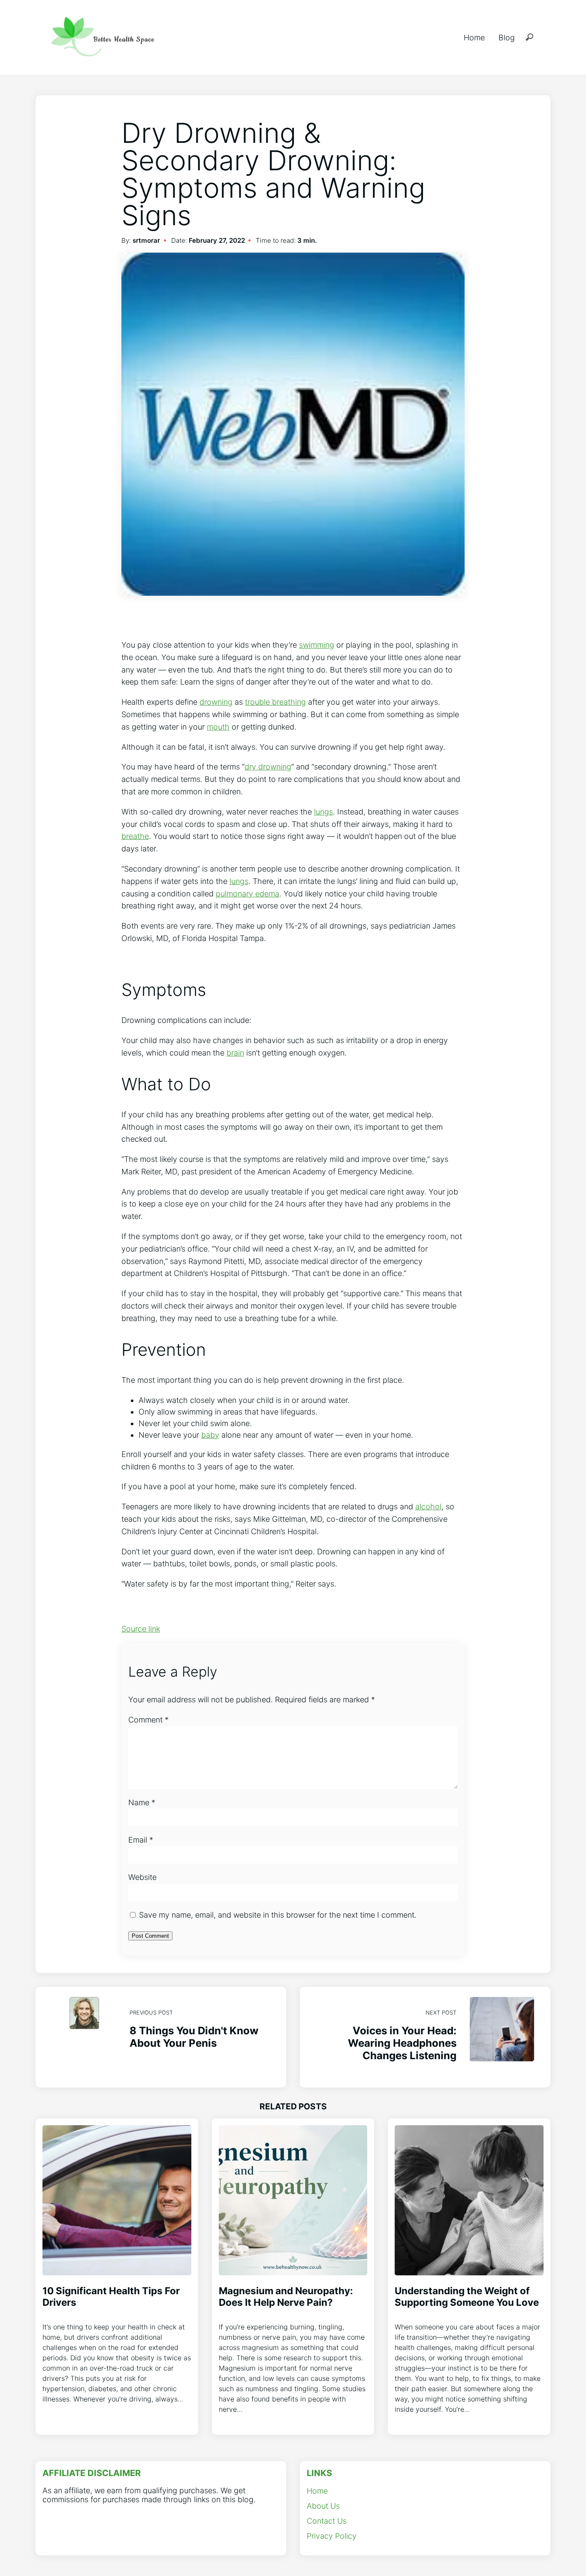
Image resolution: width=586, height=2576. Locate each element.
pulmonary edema (248, 894)
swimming (317, 645)
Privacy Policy (332, 2536)
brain (235, 1053)
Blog (507, 38)
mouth (218, 727)
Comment (148, 1720)
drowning (216, 702)
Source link (141, 1629)
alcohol (428, 1507)
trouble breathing (275, 702)
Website (142, 1877)
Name (142, 1802)
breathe (135, 836)
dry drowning (268, 767)
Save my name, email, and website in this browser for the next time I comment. (278, 1915)
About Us (323, 2506)
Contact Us (327, 2521)
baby (210, 1435)
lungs (323, 812)
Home (474, 38)
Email (141, 1840)
